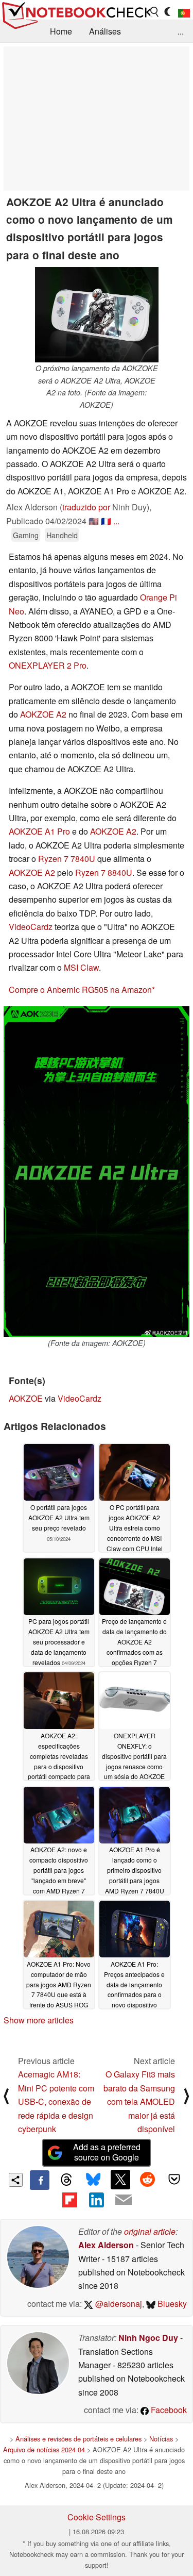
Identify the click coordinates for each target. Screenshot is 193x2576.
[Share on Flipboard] (69, 2200)
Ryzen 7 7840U (67, 859)
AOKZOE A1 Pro (39, 831)
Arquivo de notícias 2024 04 (44, 2449)
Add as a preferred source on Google (107, 2152)
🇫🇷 (106, 521)
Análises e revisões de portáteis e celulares (78, 2439)
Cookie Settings (97, 2517)
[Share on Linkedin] (96, 2200)
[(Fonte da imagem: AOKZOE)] (97, 1172)
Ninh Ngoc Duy (148, 2338)
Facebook (168, 2410)
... (181, 31)
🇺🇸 (94, 521)
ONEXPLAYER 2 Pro (48, 665)
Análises (105, 31)
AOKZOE (26, 1398)
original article (150, 2231)
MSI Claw (81, 967)
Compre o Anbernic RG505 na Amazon (80, 990)
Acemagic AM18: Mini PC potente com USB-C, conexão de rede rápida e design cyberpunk (56, 2101)
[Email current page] (124, 2200)
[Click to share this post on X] (120, 2180)
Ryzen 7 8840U (104, 872)
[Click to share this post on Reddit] (147, 2180)
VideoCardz (31, 927)
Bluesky (171, 2304)
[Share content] (16, 2180)
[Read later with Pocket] (174, 2180)
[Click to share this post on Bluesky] (93, 2180)
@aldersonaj (118, 2304)
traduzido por (86, 507)
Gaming (26, 535)
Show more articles (39, 2020)
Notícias (161, 2439)
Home (61, 31)
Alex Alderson (106, 2245)
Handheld (62, 535)
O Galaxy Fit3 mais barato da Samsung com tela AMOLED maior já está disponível (139, 2101)
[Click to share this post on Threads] (66, 2180)
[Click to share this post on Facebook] (40, 2180)
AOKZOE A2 (43, 714)
